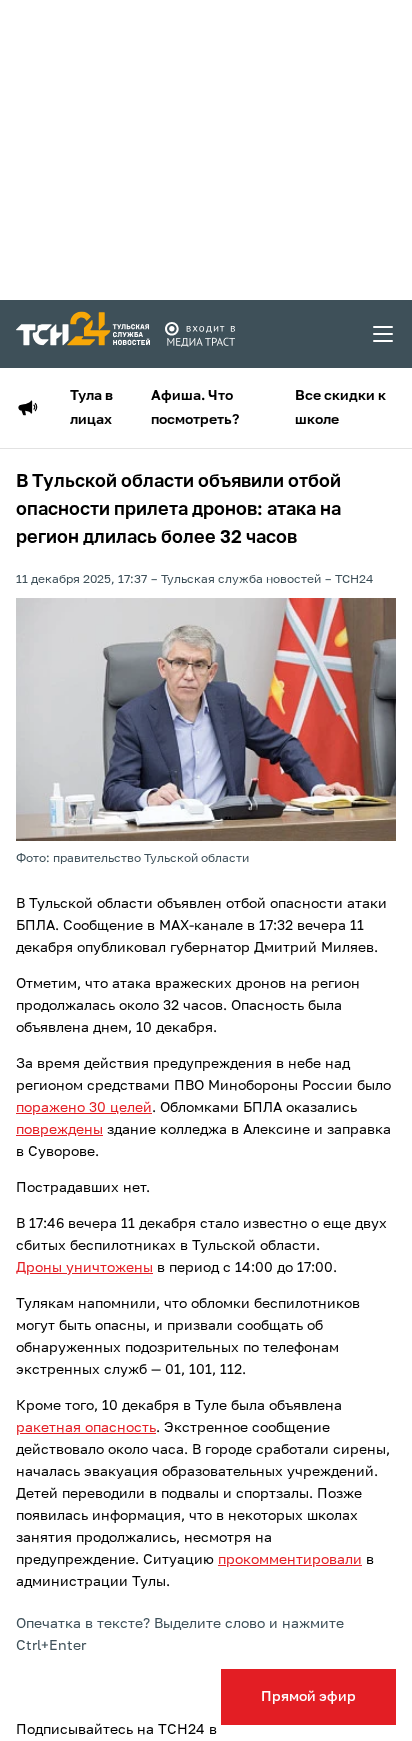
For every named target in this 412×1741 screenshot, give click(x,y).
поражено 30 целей (84, 1108)
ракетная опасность (86, 1428)
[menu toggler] (384, 334)
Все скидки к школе (340, 408)
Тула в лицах (91, 408)
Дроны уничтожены (84, 1268)
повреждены (59, 1130)
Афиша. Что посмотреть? (195, 408)
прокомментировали (290, 1560)
